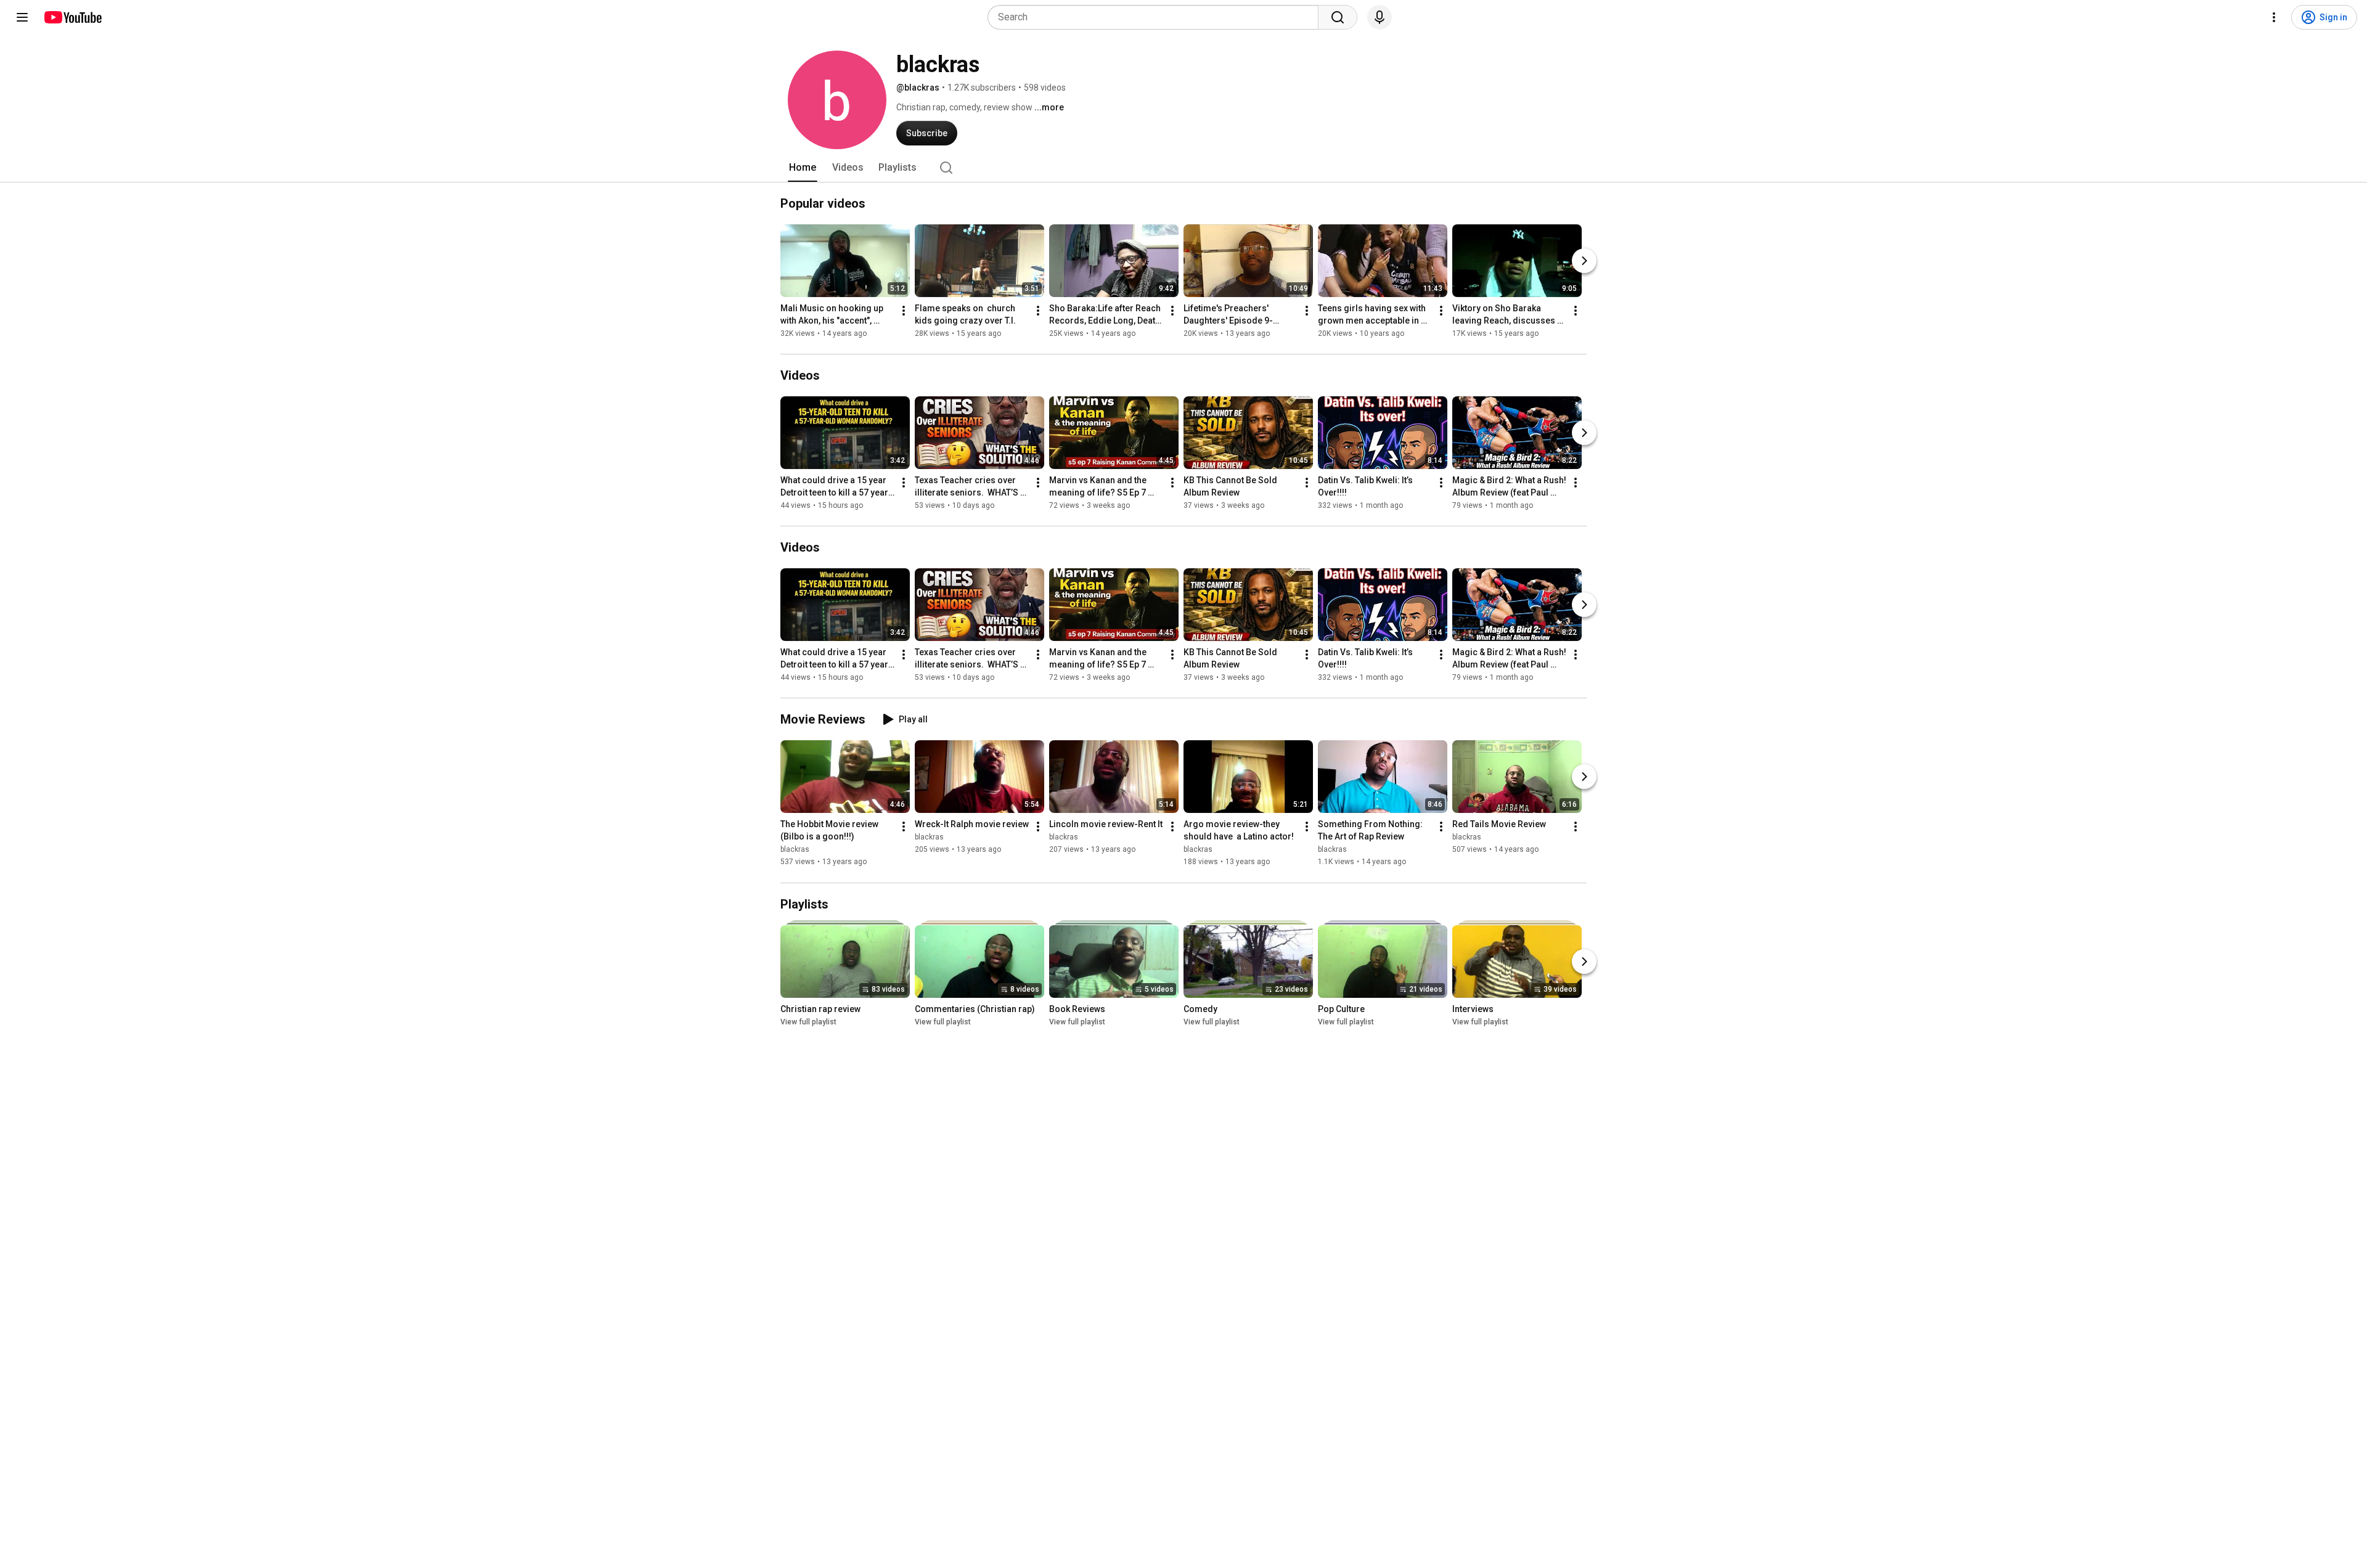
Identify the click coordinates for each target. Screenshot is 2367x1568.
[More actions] (904, 311)
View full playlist (808, 1022)
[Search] (1338, 17)
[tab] (803, 168)
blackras (795, 850)
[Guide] (22, 17)
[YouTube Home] (72, 17)
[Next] (1584, 261)
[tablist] (1183, 168)
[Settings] (2274, 17)
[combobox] (1157, 17)
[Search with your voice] (1380, 17)
